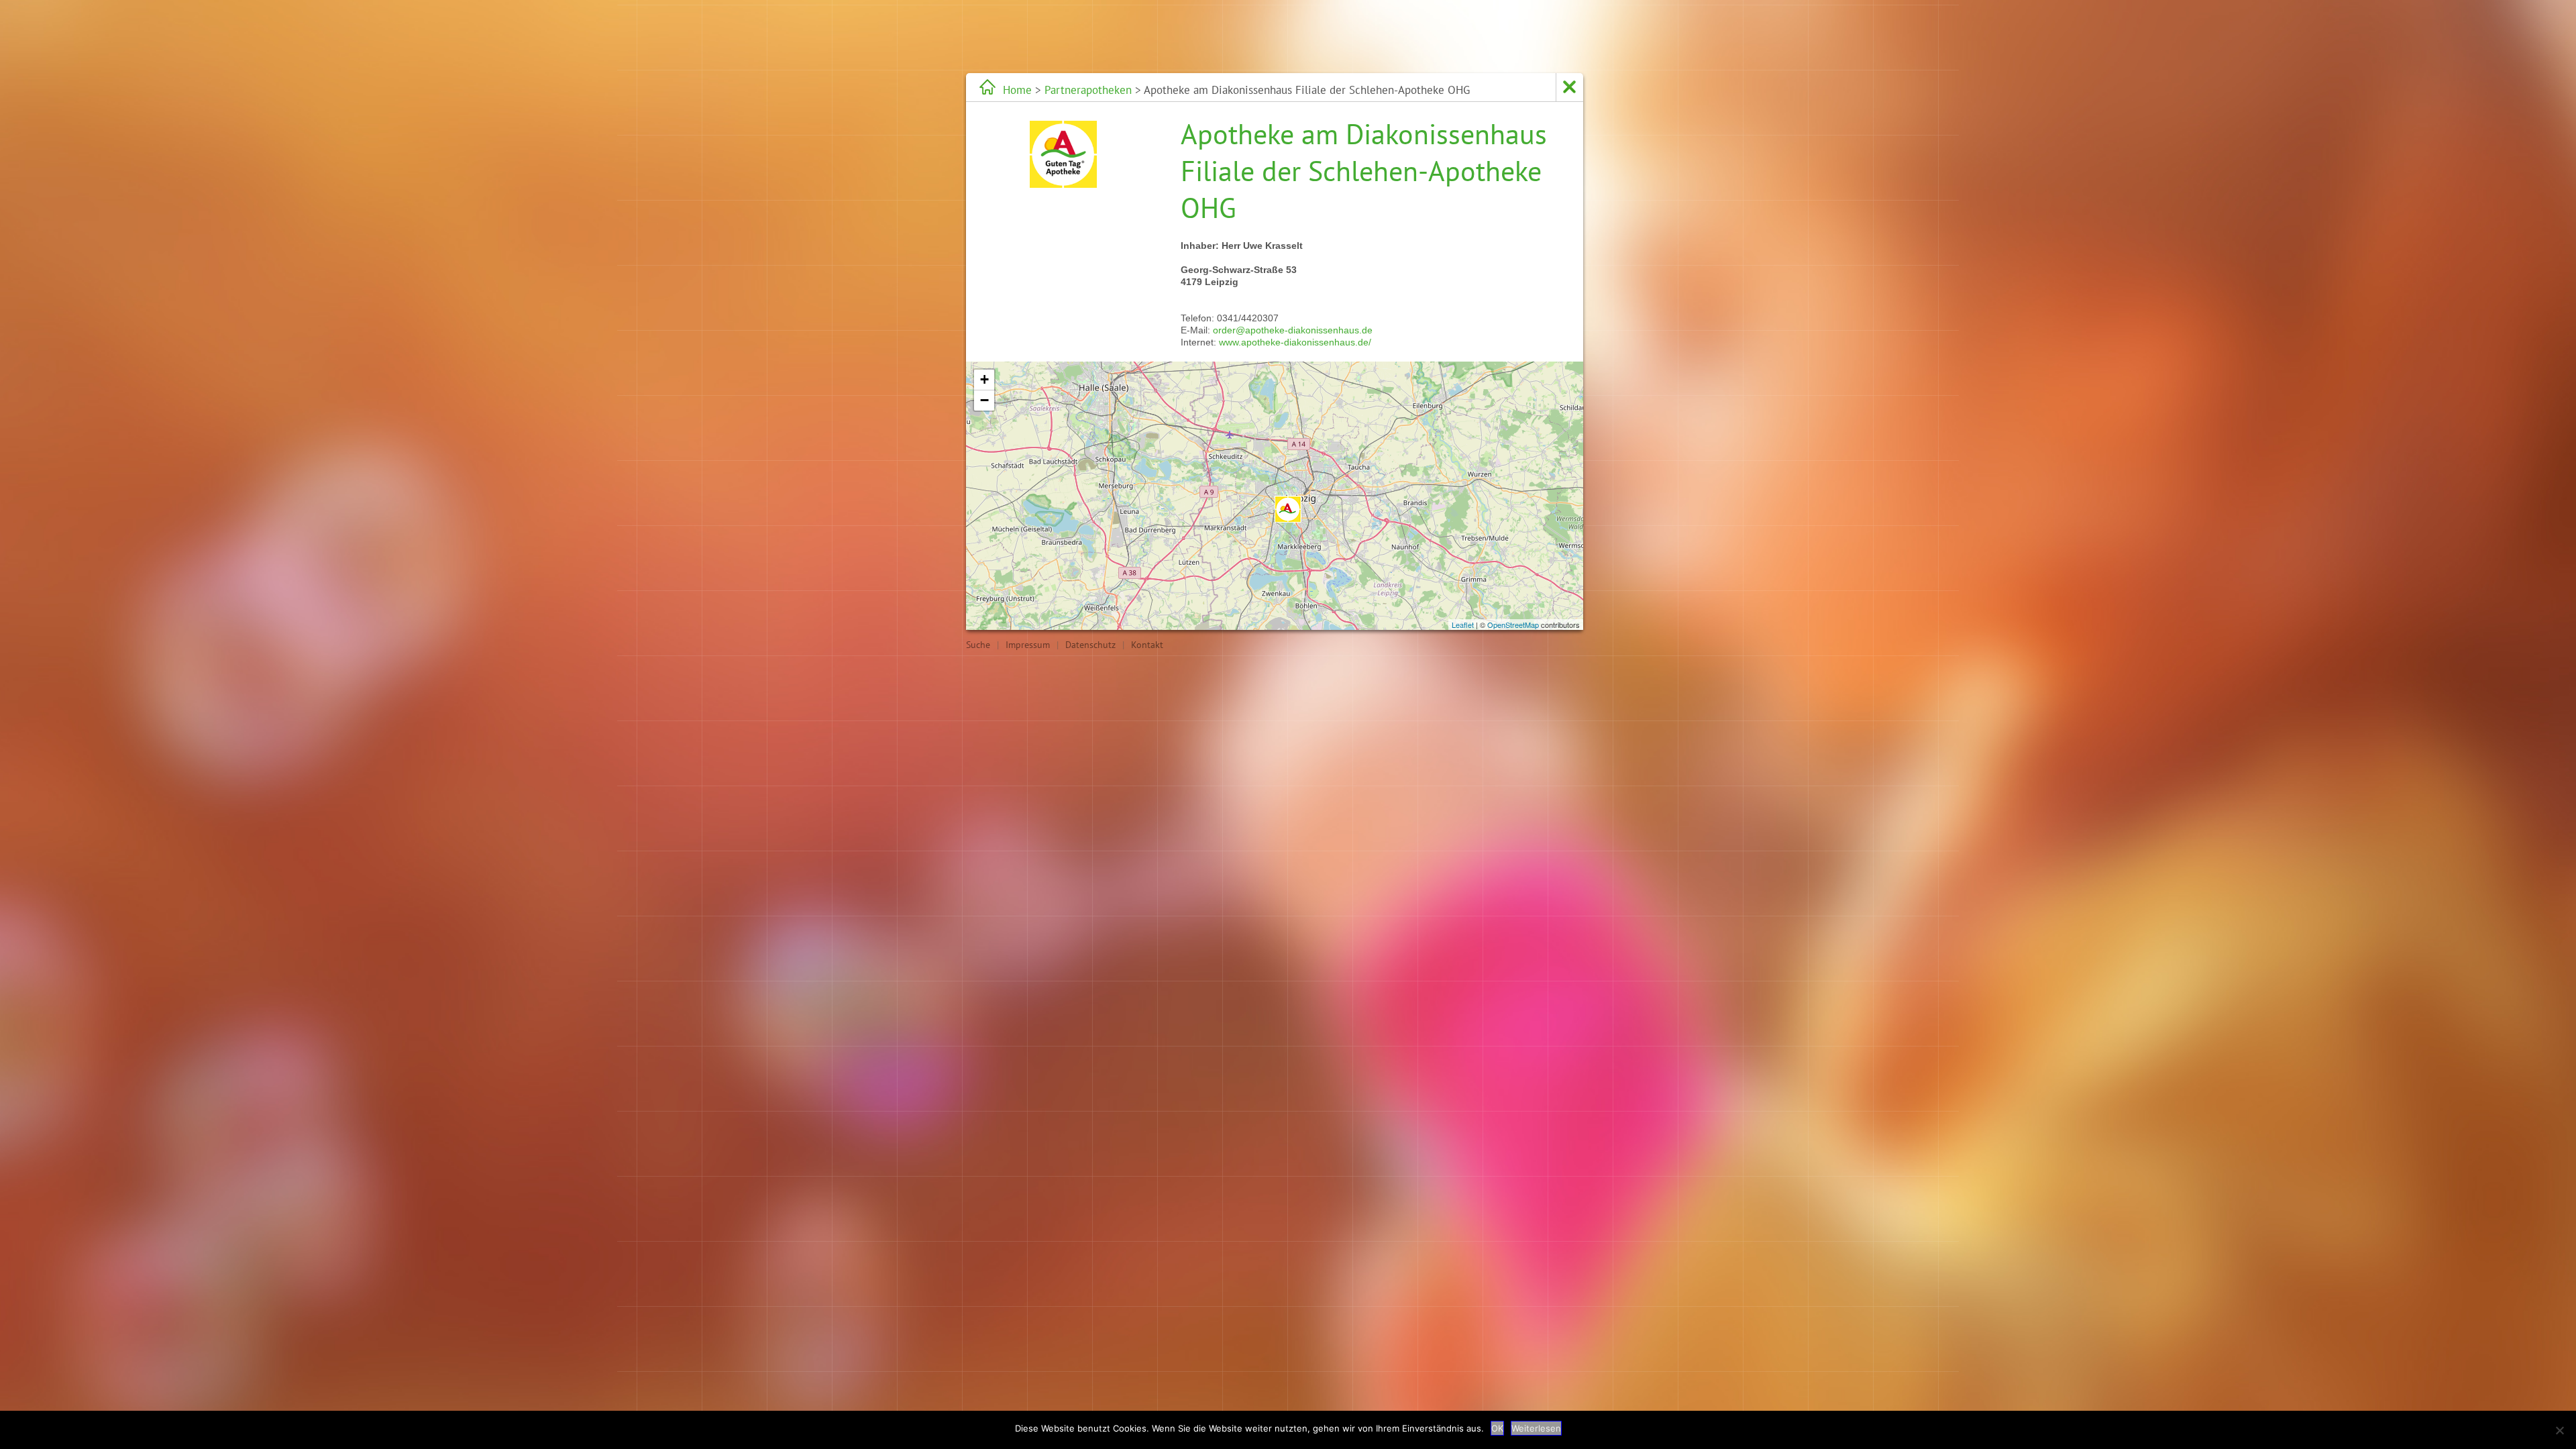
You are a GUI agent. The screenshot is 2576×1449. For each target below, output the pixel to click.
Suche (978, 645)
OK (1497, 1428)
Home (1017, 90)
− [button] (984, 400)
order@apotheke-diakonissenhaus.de (1293, 330)
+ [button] (984, 379)
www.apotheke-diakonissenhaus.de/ (1295, 342)
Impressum (1028, 645)
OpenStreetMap (1513, 625)
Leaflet (1463, 625)
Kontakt (1147, 645)
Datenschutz (1090, 645)
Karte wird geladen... (1273, 496)
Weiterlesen (1536, 1428)
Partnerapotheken (1088, 90)
